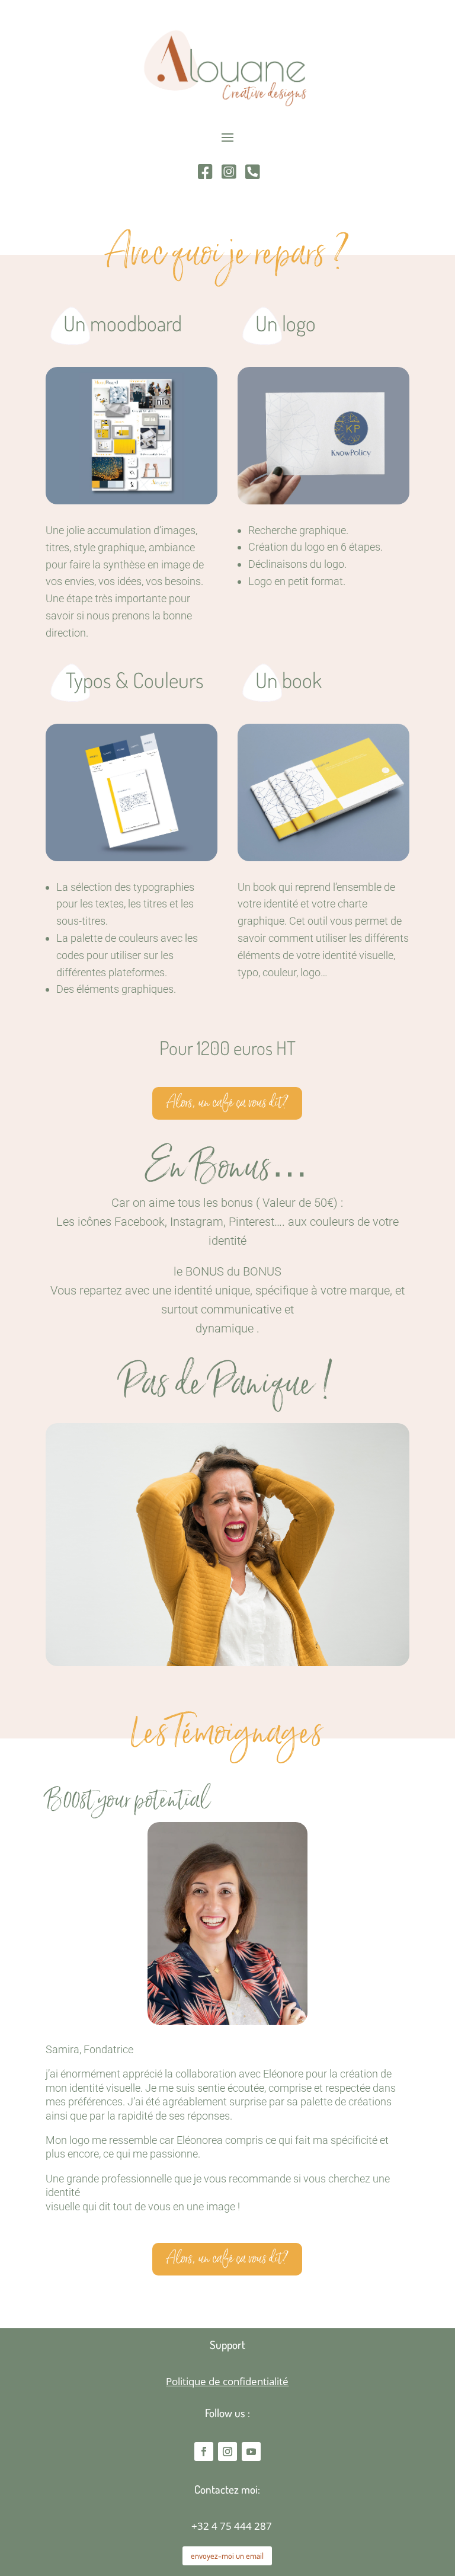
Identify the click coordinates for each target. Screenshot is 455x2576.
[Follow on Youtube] (251, 2452)
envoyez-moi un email (227, 2556)
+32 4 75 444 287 (232, 2526)
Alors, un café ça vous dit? (227, 1103)
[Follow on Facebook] (204, 2452)
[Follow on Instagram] (227, 2452)
